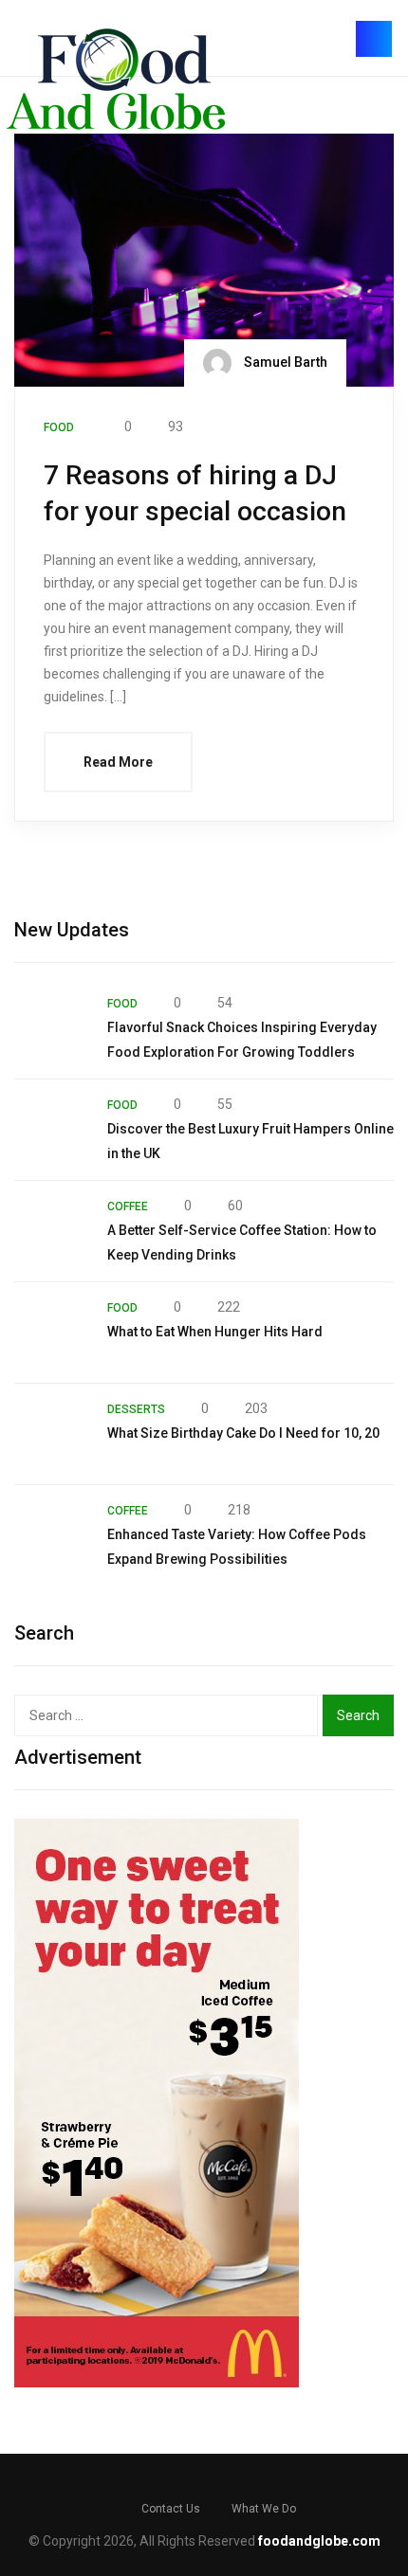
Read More (118, 762)
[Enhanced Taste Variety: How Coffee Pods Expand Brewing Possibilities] (51, 1535)
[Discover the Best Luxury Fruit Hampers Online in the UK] (51, 1130)
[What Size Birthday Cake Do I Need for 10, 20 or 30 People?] (51, 1434)
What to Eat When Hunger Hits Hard (215, 1332)
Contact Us (171, 2509)
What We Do (264, 2509)
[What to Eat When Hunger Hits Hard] (51, 1333)
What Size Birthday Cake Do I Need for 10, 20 (243, 1433)
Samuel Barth (284, 361)
